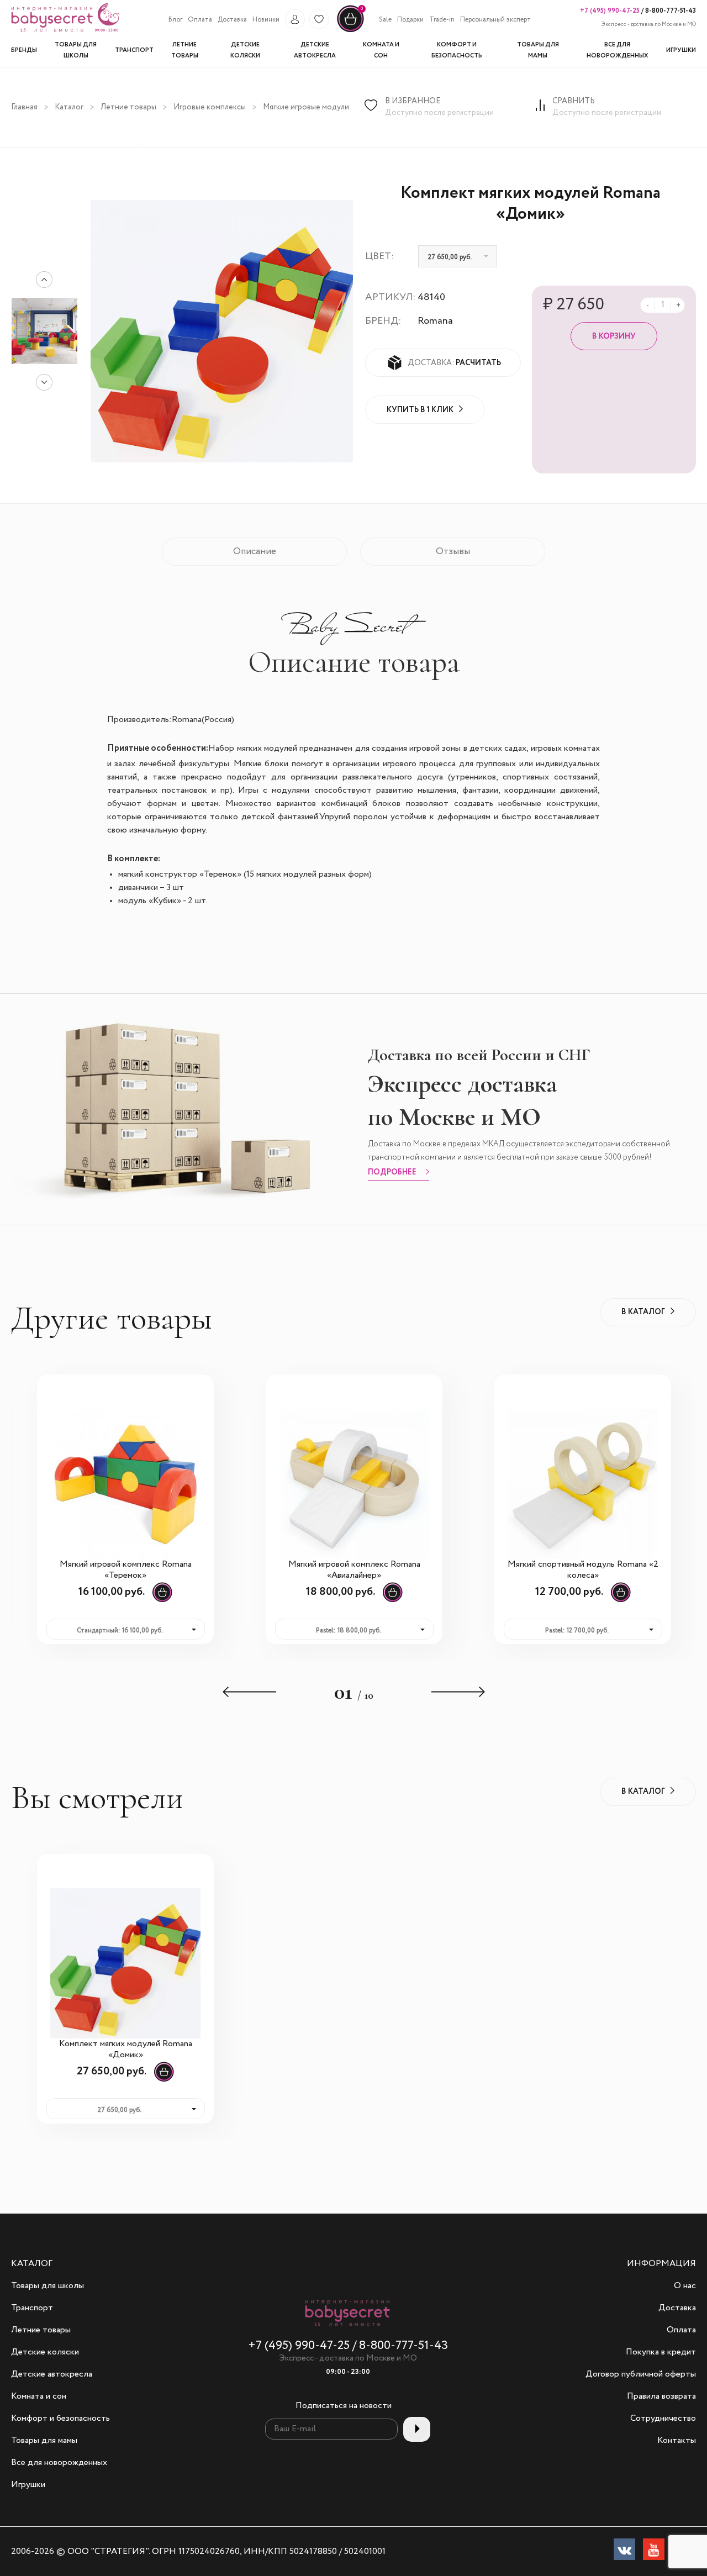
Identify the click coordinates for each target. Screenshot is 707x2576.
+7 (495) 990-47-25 (610, 11)
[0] (350, 31)
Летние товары (128, 107)
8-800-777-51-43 (670, 11)
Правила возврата (661, 2396)
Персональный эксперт (495, 20)
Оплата (200, 20)
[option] (44, 331)
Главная (24, 107)
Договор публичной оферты (641, 2374)
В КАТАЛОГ (643, 1312)
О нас (685, 2286)
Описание (255, 552)
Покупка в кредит (661, 2352)
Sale (385, 20)
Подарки (410, 20)
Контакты (677, 2441)
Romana (435, 321)
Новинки (266, 20)
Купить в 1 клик (420, 410)
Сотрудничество (663, 2419)
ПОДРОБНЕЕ (392, 1173)
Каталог (69, 107)
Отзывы (453, 552)
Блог (175, 20)
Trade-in (442, 20)
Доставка (232, 20)
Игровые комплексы (210, 107)
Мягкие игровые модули (306, 107)
